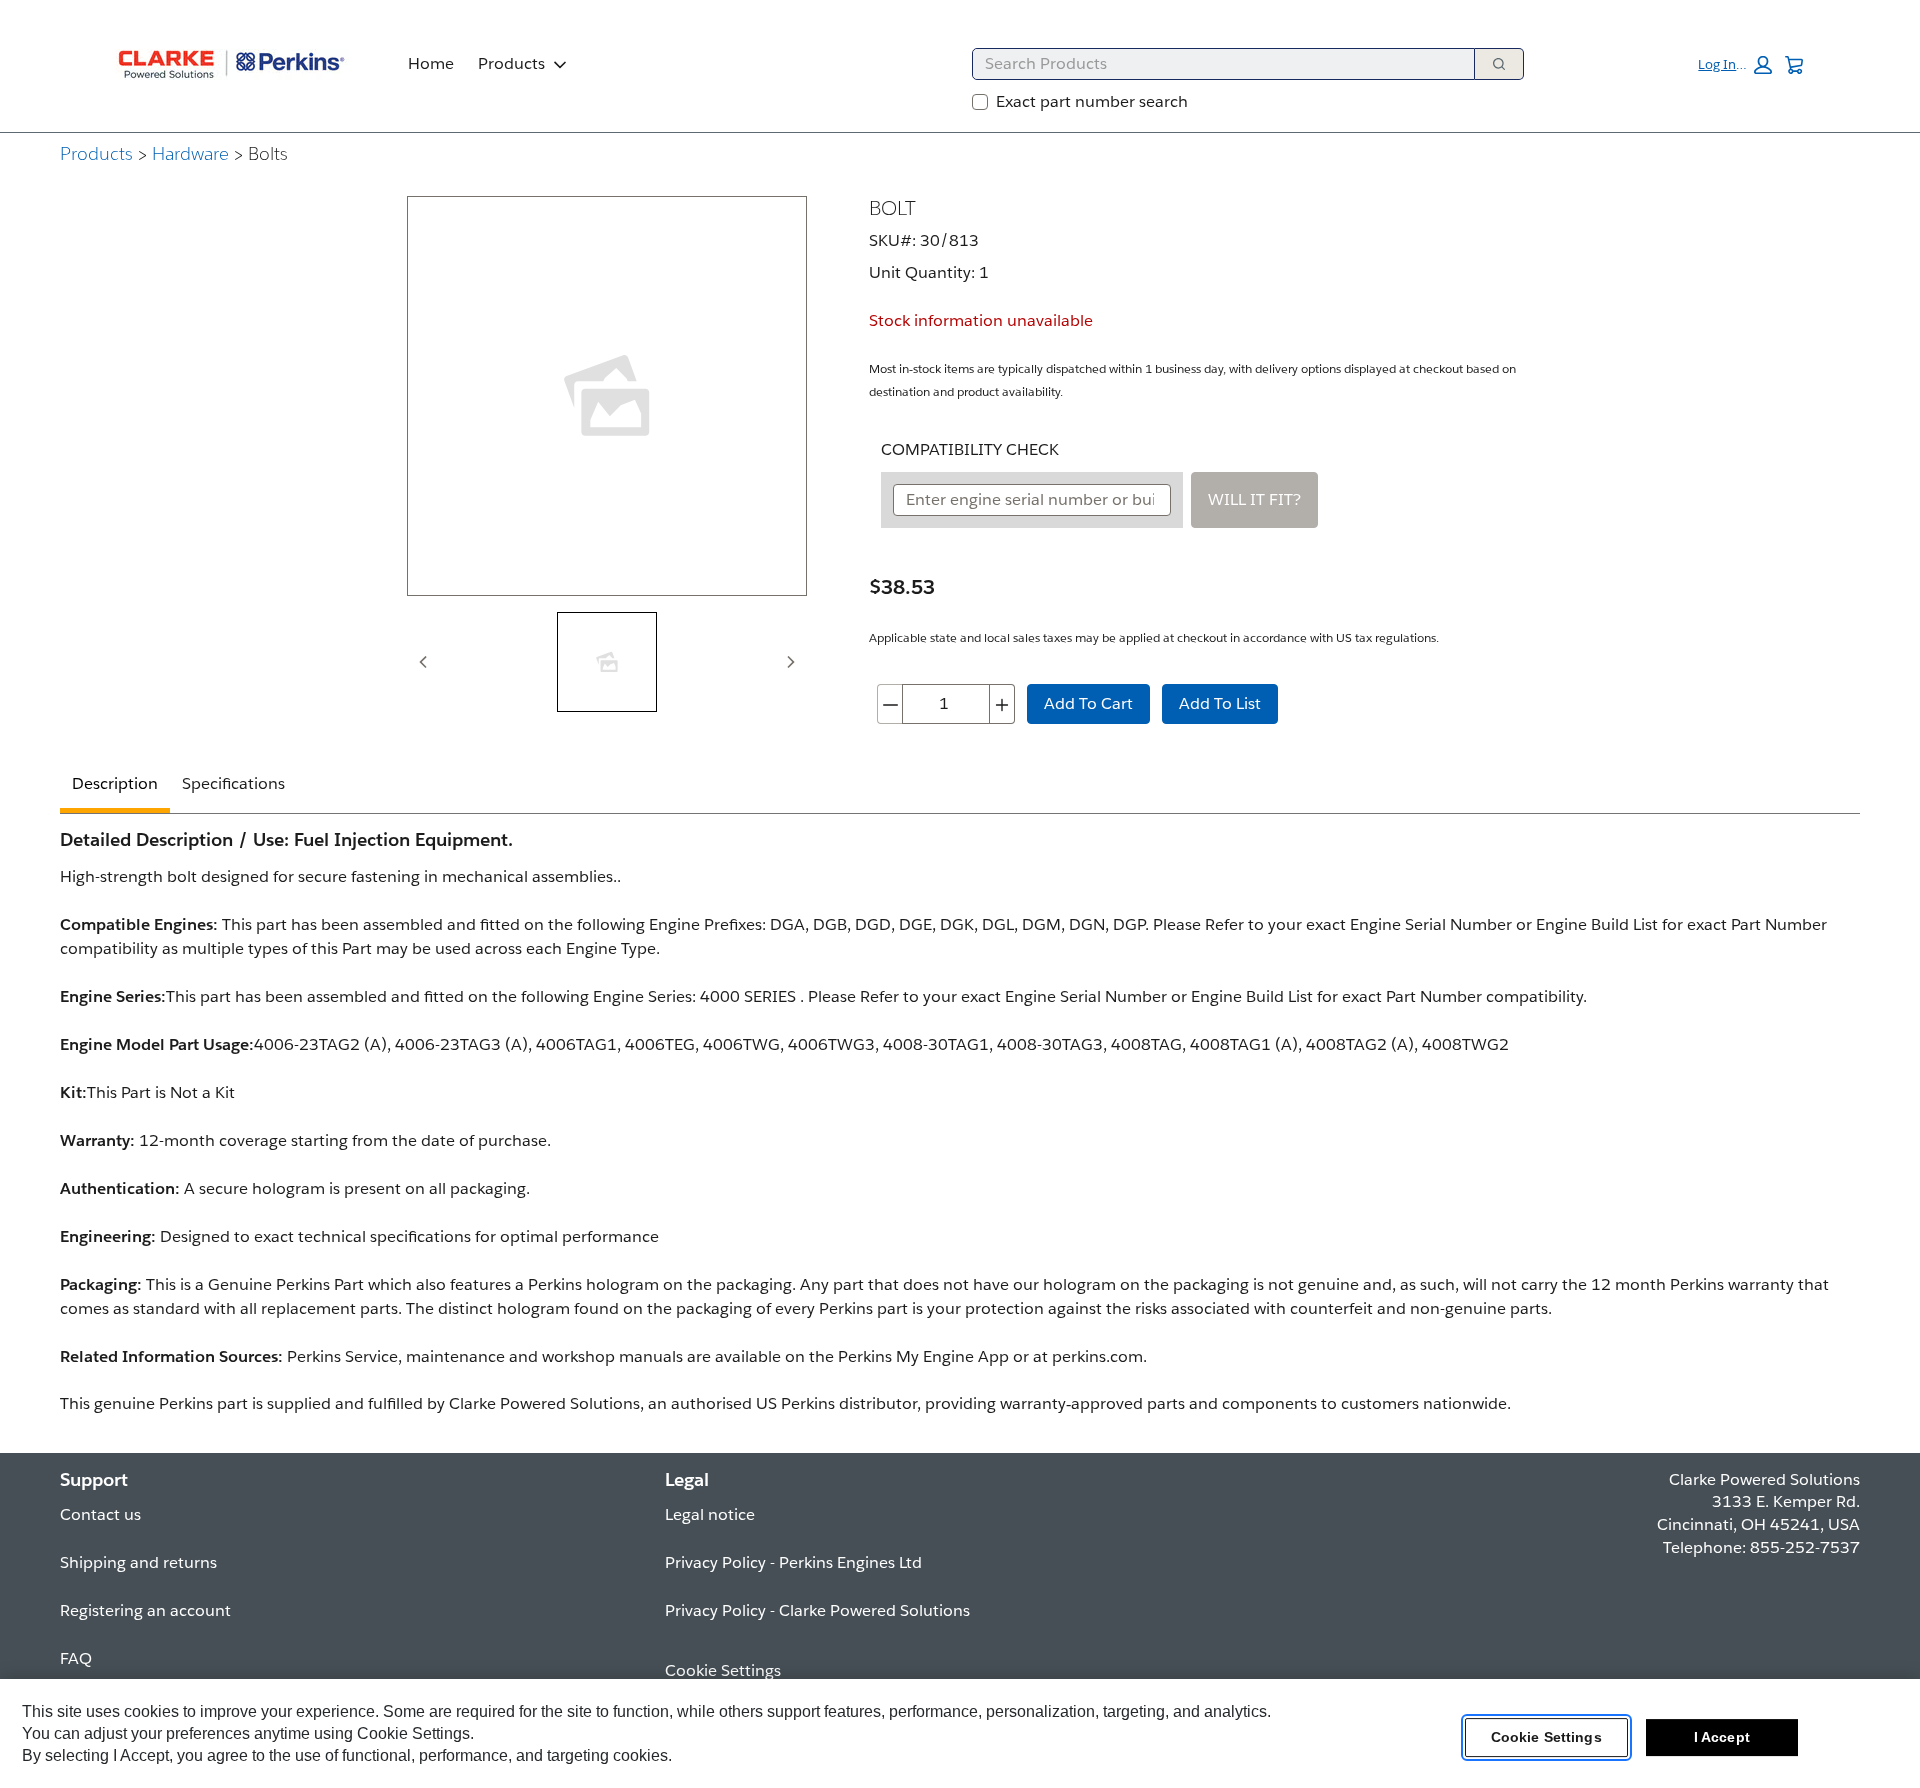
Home (431, 63)
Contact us (100, 1514)
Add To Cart (1088, 703)
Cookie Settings (1546, 1737)
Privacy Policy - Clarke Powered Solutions (817, 1610)
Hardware (190, 153)
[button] (1735, 65)
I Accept (1722, 1737)
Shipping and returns (138, 1562)
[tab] (607, 662)
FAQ (76, 1658)
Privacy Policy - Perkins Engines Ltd (793, 1562)
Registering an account (145, 1610)
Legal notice (710, 1514)
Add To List (1220, 703)
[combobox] (1215, 64)
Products (511, 63)
